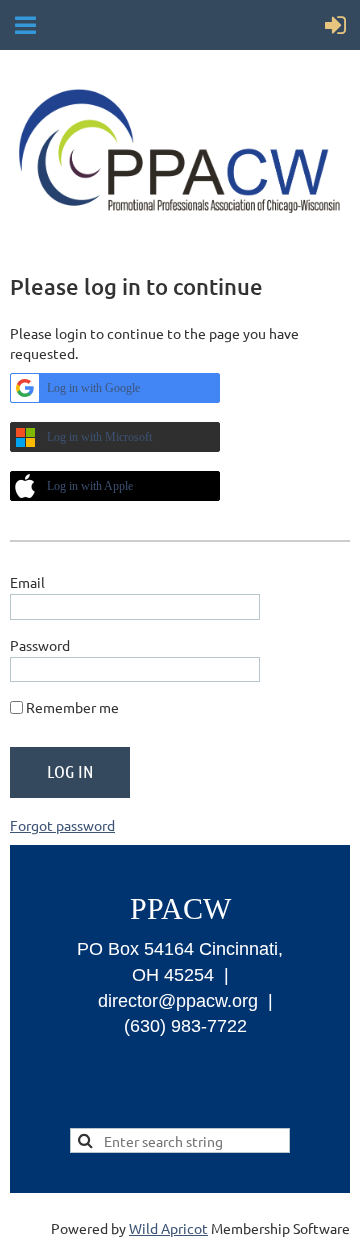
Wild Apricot (168, 1228)
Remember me (72, 707)
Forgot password (62, 825)
